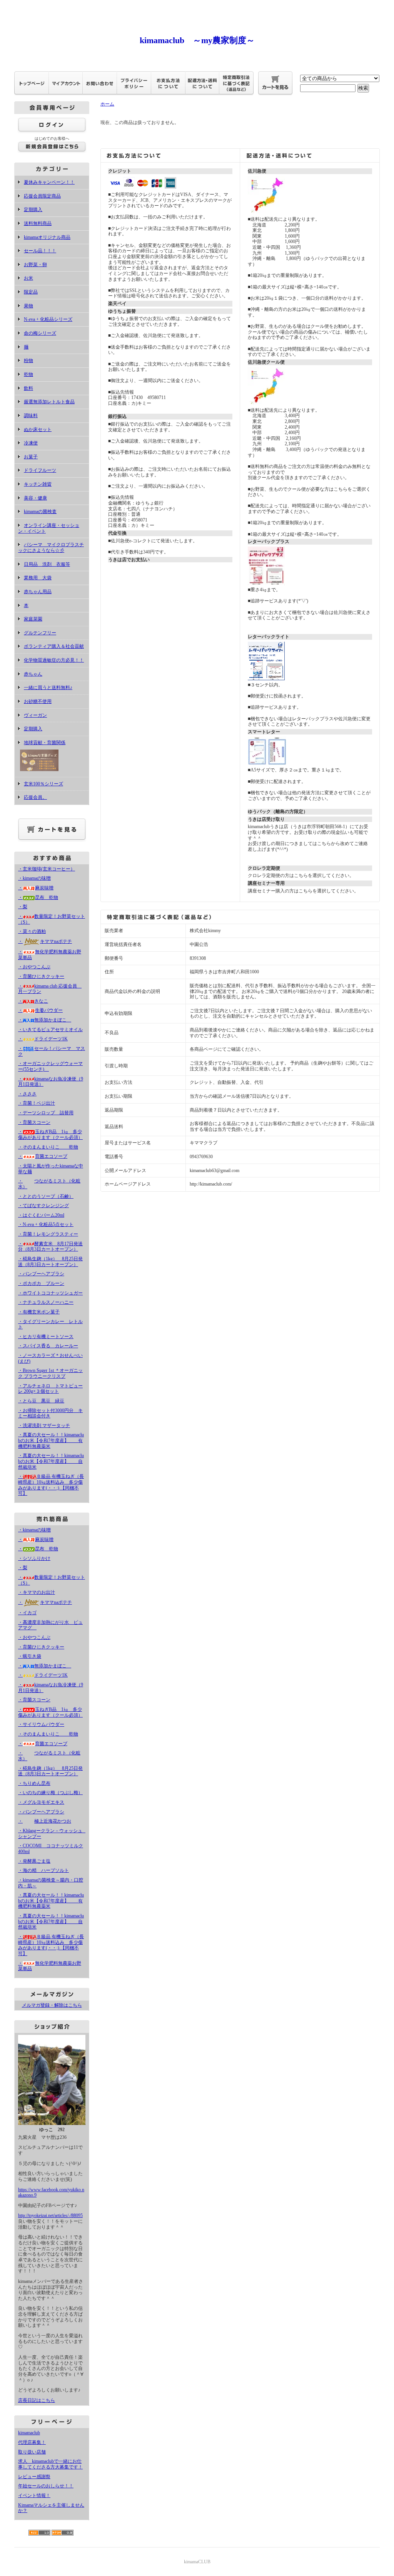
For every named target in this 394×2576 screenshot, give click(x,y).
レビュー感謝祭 (34, 2477)
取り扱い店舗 (32, 2452)
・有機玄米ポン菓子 (39, 1312)
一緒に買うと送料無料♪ (48, 688)
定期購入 (33, 210)
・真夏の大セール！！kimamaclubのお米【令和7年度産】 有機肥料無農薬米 (51, 1440)
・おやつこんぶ (34, 967)
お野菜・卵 (35, 265)
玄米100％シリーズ (43, 784)
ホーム (107, 104)
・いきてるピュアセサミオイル (50, 1030)
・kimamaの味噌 (34, 878)
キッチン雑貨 (38, 484)
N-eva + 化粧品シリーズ (48, 319)
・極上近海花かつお (45, 1821)
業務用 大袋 (38, 578)
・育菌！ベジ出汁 (37, 1103)
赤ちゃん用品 (38, 592)
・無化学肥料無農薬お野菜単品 (50, 1966)
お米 (28, 278)
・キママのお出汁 (37, 1592)
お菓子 (31, 457)
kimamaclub (29, 2433)
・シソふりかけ (34, 1558)
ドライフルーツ (40, 470)
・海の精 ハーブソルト (43, 1870)
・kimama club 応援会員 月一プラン (50, 989)
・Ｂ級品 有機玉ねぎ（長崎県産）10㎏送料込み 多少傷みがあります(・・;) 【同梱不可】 (51, 1485)
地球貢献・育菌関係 (45, 743)
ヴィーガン (35, 715)
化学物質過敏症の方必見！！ (54, 660)
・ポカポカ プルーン (41, 1283)
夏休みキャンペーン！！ (49, 182)
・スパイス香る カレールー (48, 1346)
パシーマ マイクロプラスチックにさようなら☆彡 (51, 548)
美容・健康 (35, 498)
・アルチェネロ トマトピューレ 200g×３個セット (50, 1389)
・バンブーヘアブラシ (41, 1274)
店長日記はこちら (37, 2400)
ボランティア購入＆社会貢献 (54, 646)
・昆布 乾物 (38, 897)
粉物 (28, 361)
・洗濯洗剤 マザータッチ (44, 1426)
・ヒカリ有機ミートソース (46, 1337)
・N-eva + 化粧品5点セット (46, 1224)
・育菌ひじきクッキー (41, 976)
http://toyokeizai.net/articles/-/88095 (50, 2215)
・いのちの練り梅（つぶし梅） (50, 1793)
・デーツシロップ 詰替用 (46, 1113)
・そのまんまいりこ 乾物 (48, 1147)
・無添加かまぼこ (45, 1020)
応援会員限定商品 (42, 196)
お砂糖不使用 (38, 701)
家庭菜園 (33, 619)
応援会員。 (35, 797)
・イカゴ (27, 1613)
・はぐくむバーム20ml (41, 1215)
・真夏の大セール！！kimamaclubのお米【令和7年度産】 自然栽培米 (51, 1461)
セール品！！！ (40, 251)
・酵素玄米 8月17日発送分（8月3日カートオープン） (50, 1247)
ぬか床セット (38, 429)
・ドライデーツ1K (43, 1039)
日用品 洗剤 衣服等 (47, 564)
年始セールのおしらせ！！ (46, 2486)
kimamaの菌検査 (40, 512)
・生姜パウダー (40, 1010)
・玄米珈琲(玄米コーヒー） (47, 869)
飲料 (28, 388)
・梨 (23, 907)
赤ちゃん (33, 674)
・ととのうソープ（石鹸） (46, 1196)
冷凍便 (31, 443)
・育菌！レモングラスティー (48, 1234)
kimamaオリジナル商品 (47, 237)
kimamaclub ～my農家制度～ (197, 40)
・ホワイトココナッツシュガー (50, 1293)
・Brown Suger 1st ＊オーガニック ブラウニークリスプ (50, 1373)
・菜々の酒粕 (32, 931)
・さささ (27, 1094)
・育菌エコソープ (43, 1156)
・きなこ (33, 1001)
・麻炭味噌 (36, 888)
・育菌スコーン (34, 1122)
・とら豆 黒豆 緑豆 (41, 1401)
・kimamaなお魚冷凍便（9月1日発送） (51, 1082)
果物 (28, 306)
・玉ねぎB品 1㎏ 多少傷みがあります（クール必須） (50, 1135)
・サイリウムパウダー (41, 1724)
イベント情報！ (34, 2495)
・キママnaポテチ (45, 941)
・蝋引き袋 (30, 1656)
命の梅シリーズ (40, 333)
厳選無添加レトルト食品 (49, 402)
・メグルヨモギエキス (41, 1802)
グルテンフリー (40, 633)
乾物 (28, 374)
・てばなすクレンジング (43, 1206)
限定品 (31, 292)
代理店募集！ (32, 2442)
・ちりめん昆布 (34, 1783)
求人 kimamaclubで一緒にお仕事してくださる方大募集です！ (50, 2464)
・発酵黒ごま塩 (34, 1861)
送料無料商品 (38, 223)
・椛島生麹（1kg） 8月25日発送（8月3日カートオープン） (50, 1262)
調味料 (31, 416)
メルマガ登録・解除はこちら (52, 2005)
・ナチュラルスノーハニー (46, 1302)
